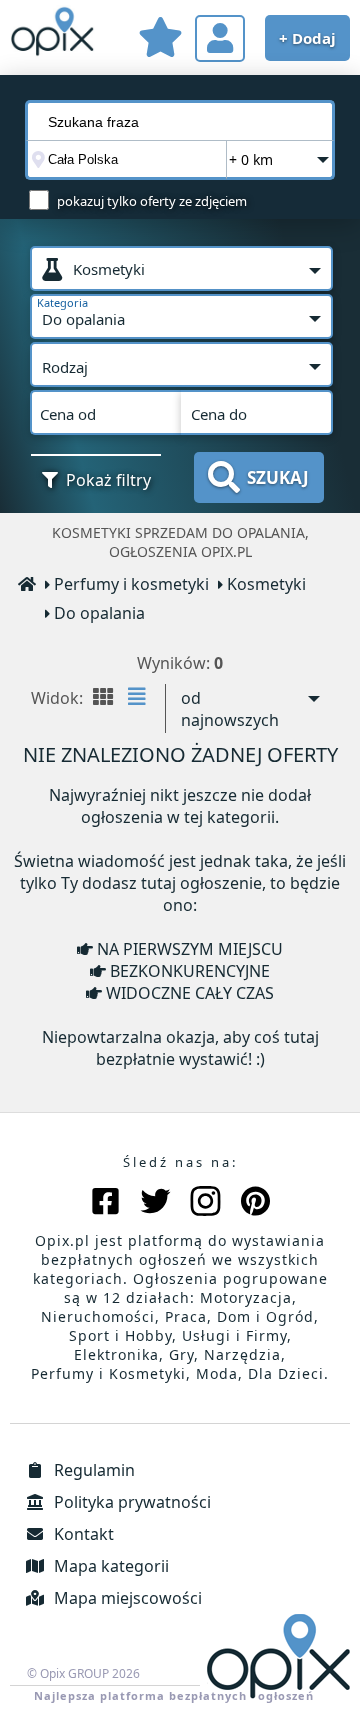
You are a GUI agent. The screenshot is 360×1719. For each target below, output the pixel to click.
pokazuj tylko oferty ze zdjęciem (152, 201)
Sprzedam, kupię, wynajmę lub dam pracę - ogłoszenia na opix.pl (52, 35)
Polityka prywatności (130, 1502)
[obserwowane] (160, 40)
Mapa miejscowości (126, 1598)
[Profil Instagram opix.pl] (205, 1203)
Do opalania (99, 613)
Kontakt (82, 1534)
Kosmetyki (266, 584)
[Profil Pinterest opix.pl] (255, 1203)
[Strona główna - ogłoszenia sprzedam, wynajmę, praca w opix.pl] (28, 585)
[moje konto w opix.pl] (220, 38)
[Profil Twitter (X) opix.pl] (155, 1203)
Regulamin (92, 1470)
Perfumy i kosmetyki (131, 584)
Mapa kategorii (109, 1566)
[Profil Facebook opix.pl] (105, 1203)
